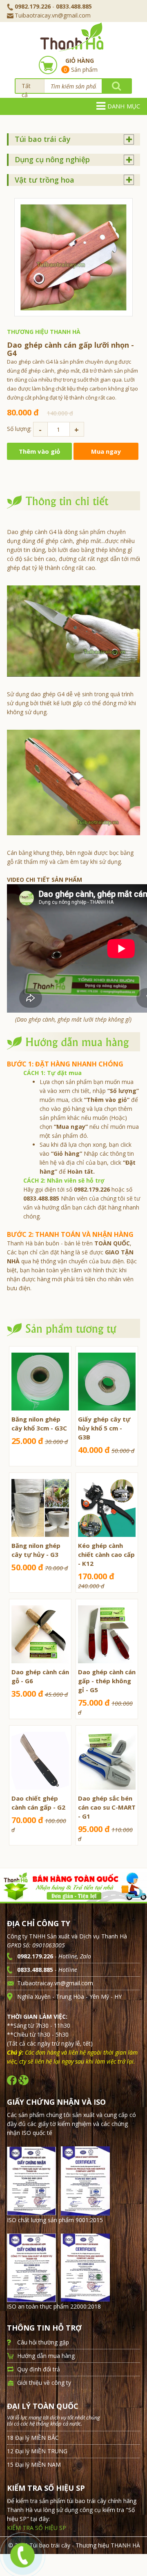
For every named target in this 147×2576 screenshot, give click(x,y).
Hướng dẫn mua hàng (46, 2356)
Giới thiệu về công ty (44, 2383)
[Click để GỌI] (21, 2553)
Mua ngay (106, 451)
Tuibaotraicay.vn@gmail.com (53, 15)
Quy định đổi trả (39, 2369)
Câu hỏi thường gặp (43, 2342)
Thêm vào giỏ (39, 451)
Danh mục (124, 106)
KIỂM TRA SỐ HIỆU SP (37, 2528)
